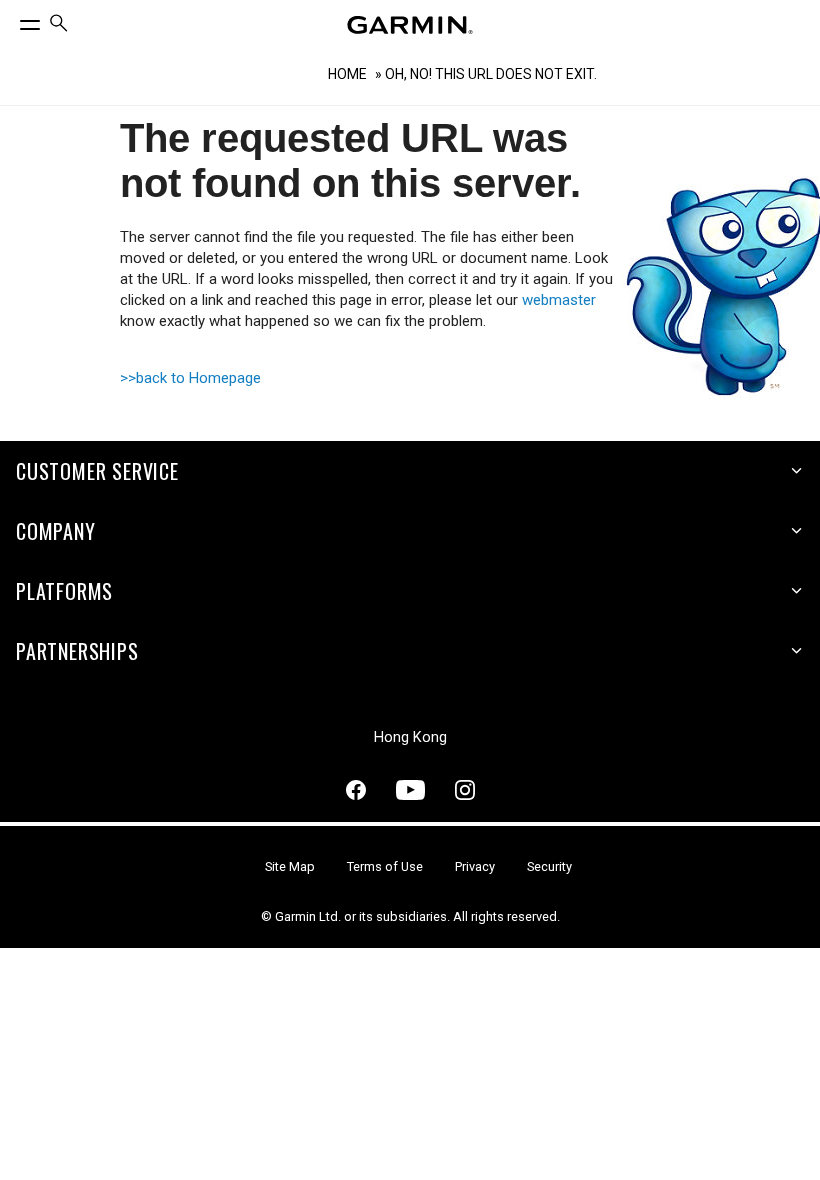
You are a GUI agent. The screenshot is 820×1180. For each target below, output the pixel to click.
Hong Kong (410, 737)
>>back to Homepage (190, 378)
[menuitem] (59, 25)
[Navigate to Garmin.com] (410, 25)
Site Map (290, 866)
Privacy (475, 866)
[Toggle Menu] (12, 20)
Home (347, 74)
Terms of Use (385, 866)
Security (549, 866)
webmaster (559, 300)
